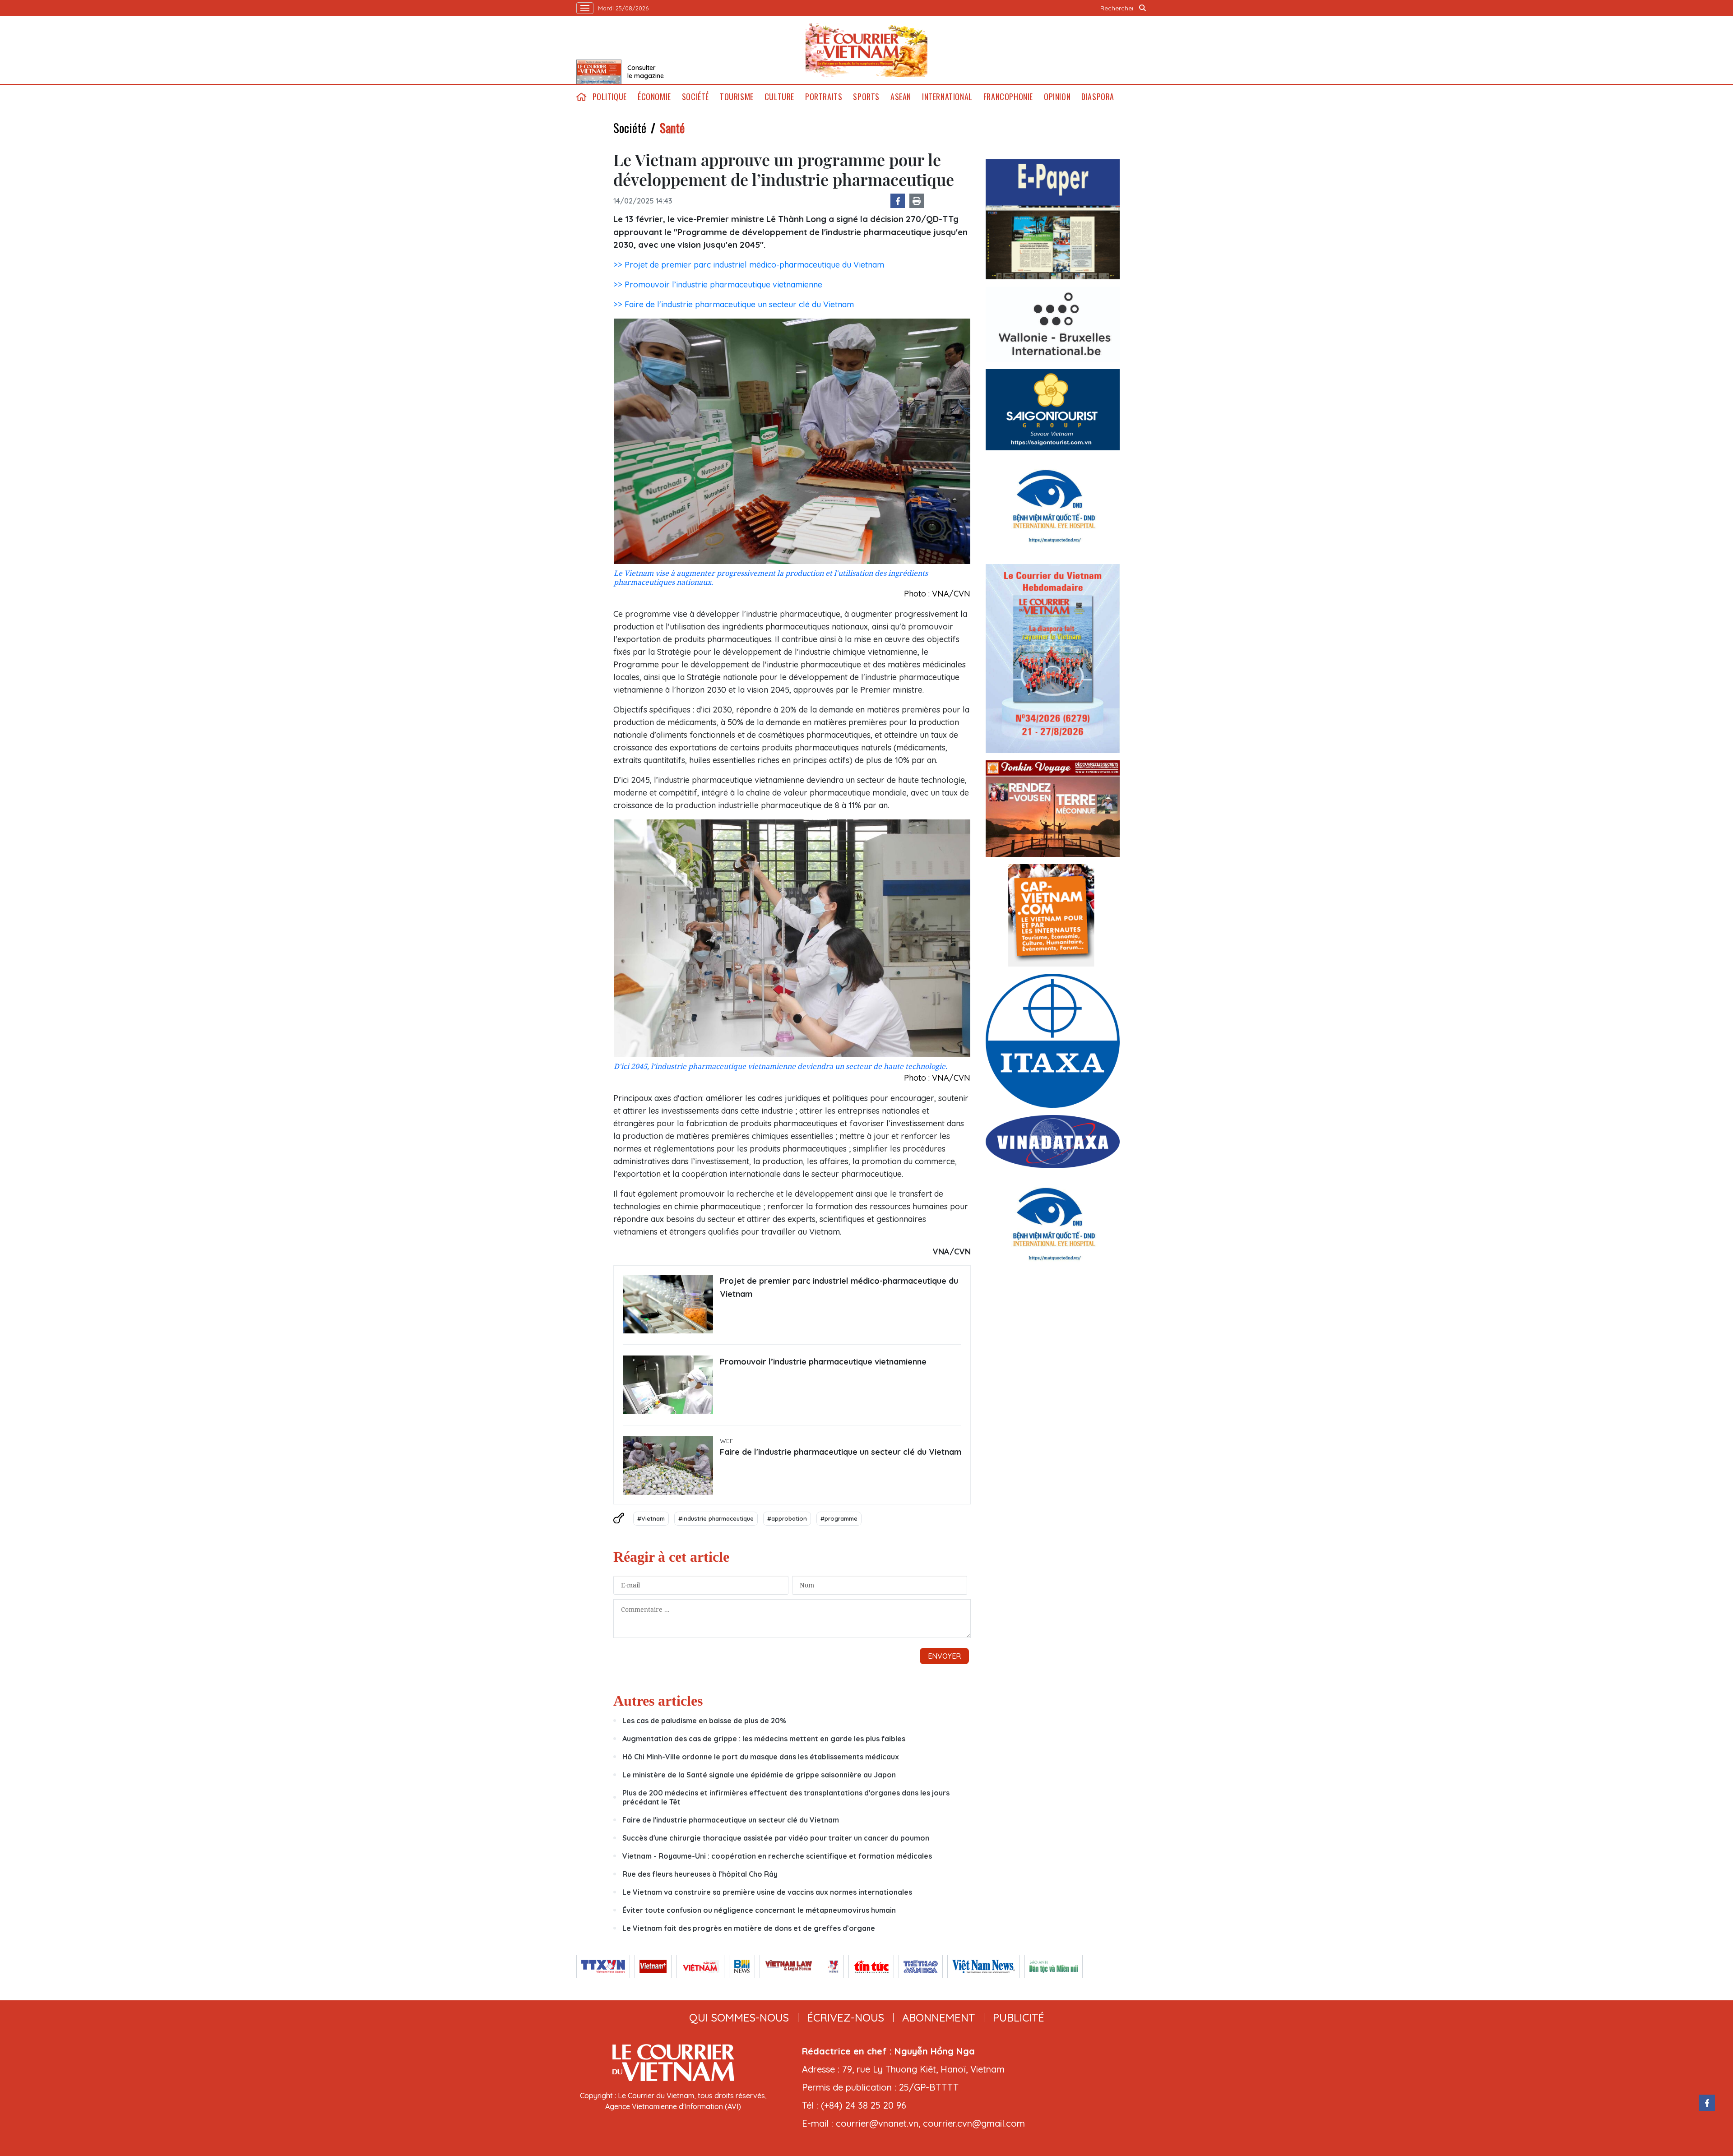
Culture (779, 97)
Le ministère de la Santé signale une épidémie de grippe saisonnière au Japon (759, 1775)
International (947, 97)
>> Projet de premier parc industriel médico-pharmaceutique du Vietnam (749, 265)
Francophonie (1008, 97)
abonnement (938, 2017)
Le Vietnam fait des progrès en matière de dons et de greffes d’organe (749, 1928)
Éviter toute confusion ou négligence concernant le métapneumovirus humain (759, 1910)
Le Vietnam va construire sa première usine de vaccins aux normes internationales (767, 1892)
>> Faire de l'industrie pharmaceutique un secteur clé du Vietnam (734, 304)
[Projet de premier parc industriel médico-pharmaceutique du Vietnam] (668, 1304)
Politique (610, 97)
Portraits (824, 97)
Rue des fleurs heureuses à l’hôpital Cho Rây (700, 1874)
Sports (866, 97)
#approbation (787, 1518)
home (582, 97)
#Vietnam (651, 1518)
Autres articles (658, 1701)
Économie (654, 97)
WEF (727, 1441)
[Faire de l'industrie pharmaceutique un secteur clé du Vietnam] (668, 1466)
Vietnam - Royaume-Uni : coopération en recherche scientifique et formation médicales (777, 1856)
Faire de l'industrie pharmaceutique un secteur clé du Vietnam (841, 1452)
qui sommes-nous (739, 2017)
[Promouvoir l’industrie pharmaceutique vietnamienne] (668, 1385)
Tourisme (737, 97)
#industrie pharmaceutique (716, 1518)
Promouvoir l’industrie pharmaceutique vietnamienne (823, 1362)
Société (695, 97)
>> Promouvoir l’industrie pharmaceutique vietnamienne (718, 285)
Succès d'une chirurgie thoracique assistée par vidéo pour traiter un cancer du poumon (776, 1838)
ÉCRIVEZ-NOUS (846, 2017)
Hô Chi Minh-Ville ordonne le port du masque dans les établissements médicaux (761, 1757)
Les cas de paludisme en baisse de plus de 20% (704, 1721)
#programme (839, 1518)
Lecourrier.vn (866, 50)
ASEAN (901, 97)
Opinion (1057, 97)
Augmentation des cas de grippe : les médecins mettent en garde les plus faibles (764, 1739)
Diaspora (1098, 97)
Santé (672, 128)
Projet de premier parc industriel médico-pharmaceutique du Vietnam (839, 1287)
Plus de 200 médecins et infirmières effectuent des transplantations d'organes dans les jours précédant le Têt (786, 1797)
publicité (1019, 2017)
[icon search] (1143, 8)
